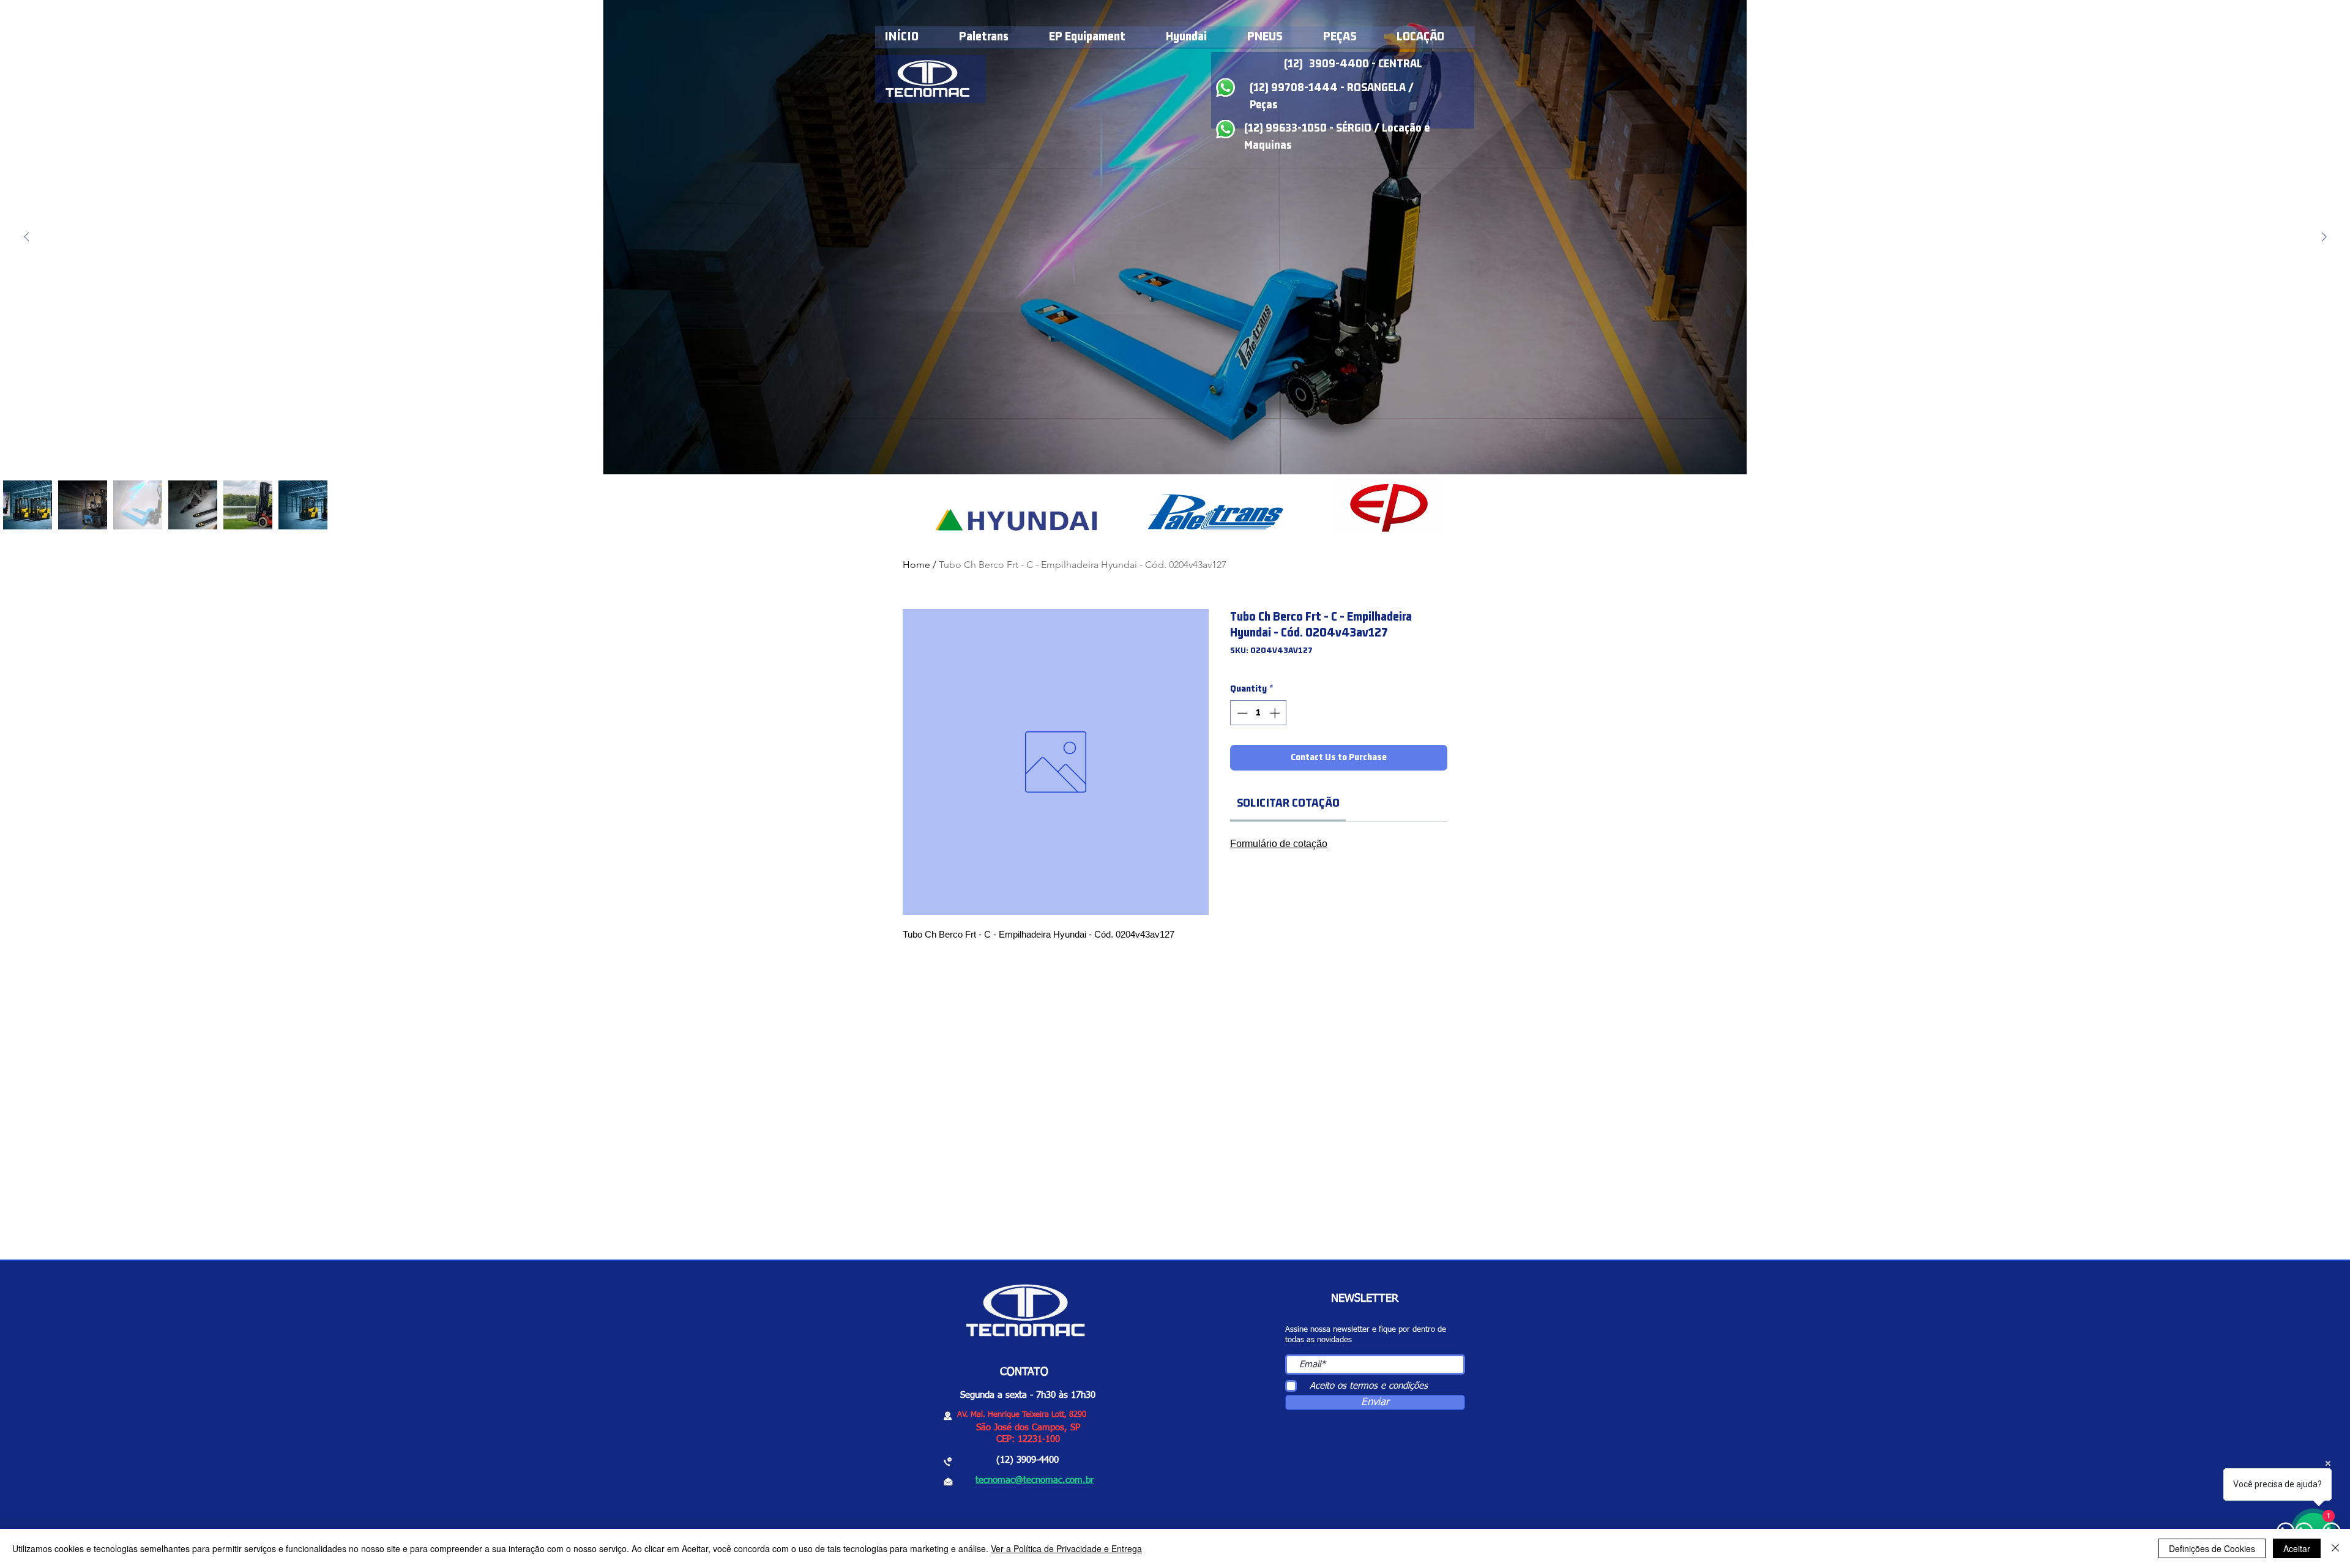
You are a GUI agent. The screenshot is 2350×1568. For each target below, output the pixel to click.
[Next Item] (2324, 237)
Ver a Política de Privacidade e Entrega (1066, 1548)
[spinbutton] (1259, 713)
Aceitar (2297, 1548)
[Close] (2335, 1548)
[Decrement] (1241, 713)
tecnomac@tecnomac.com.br (1035, 1480)
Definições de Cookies (2212, 1548)
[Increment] (1276, 713)
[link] (1288, 803)
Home (916, 565)
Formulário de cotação (1279, 844)
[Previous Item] (26, 237)
